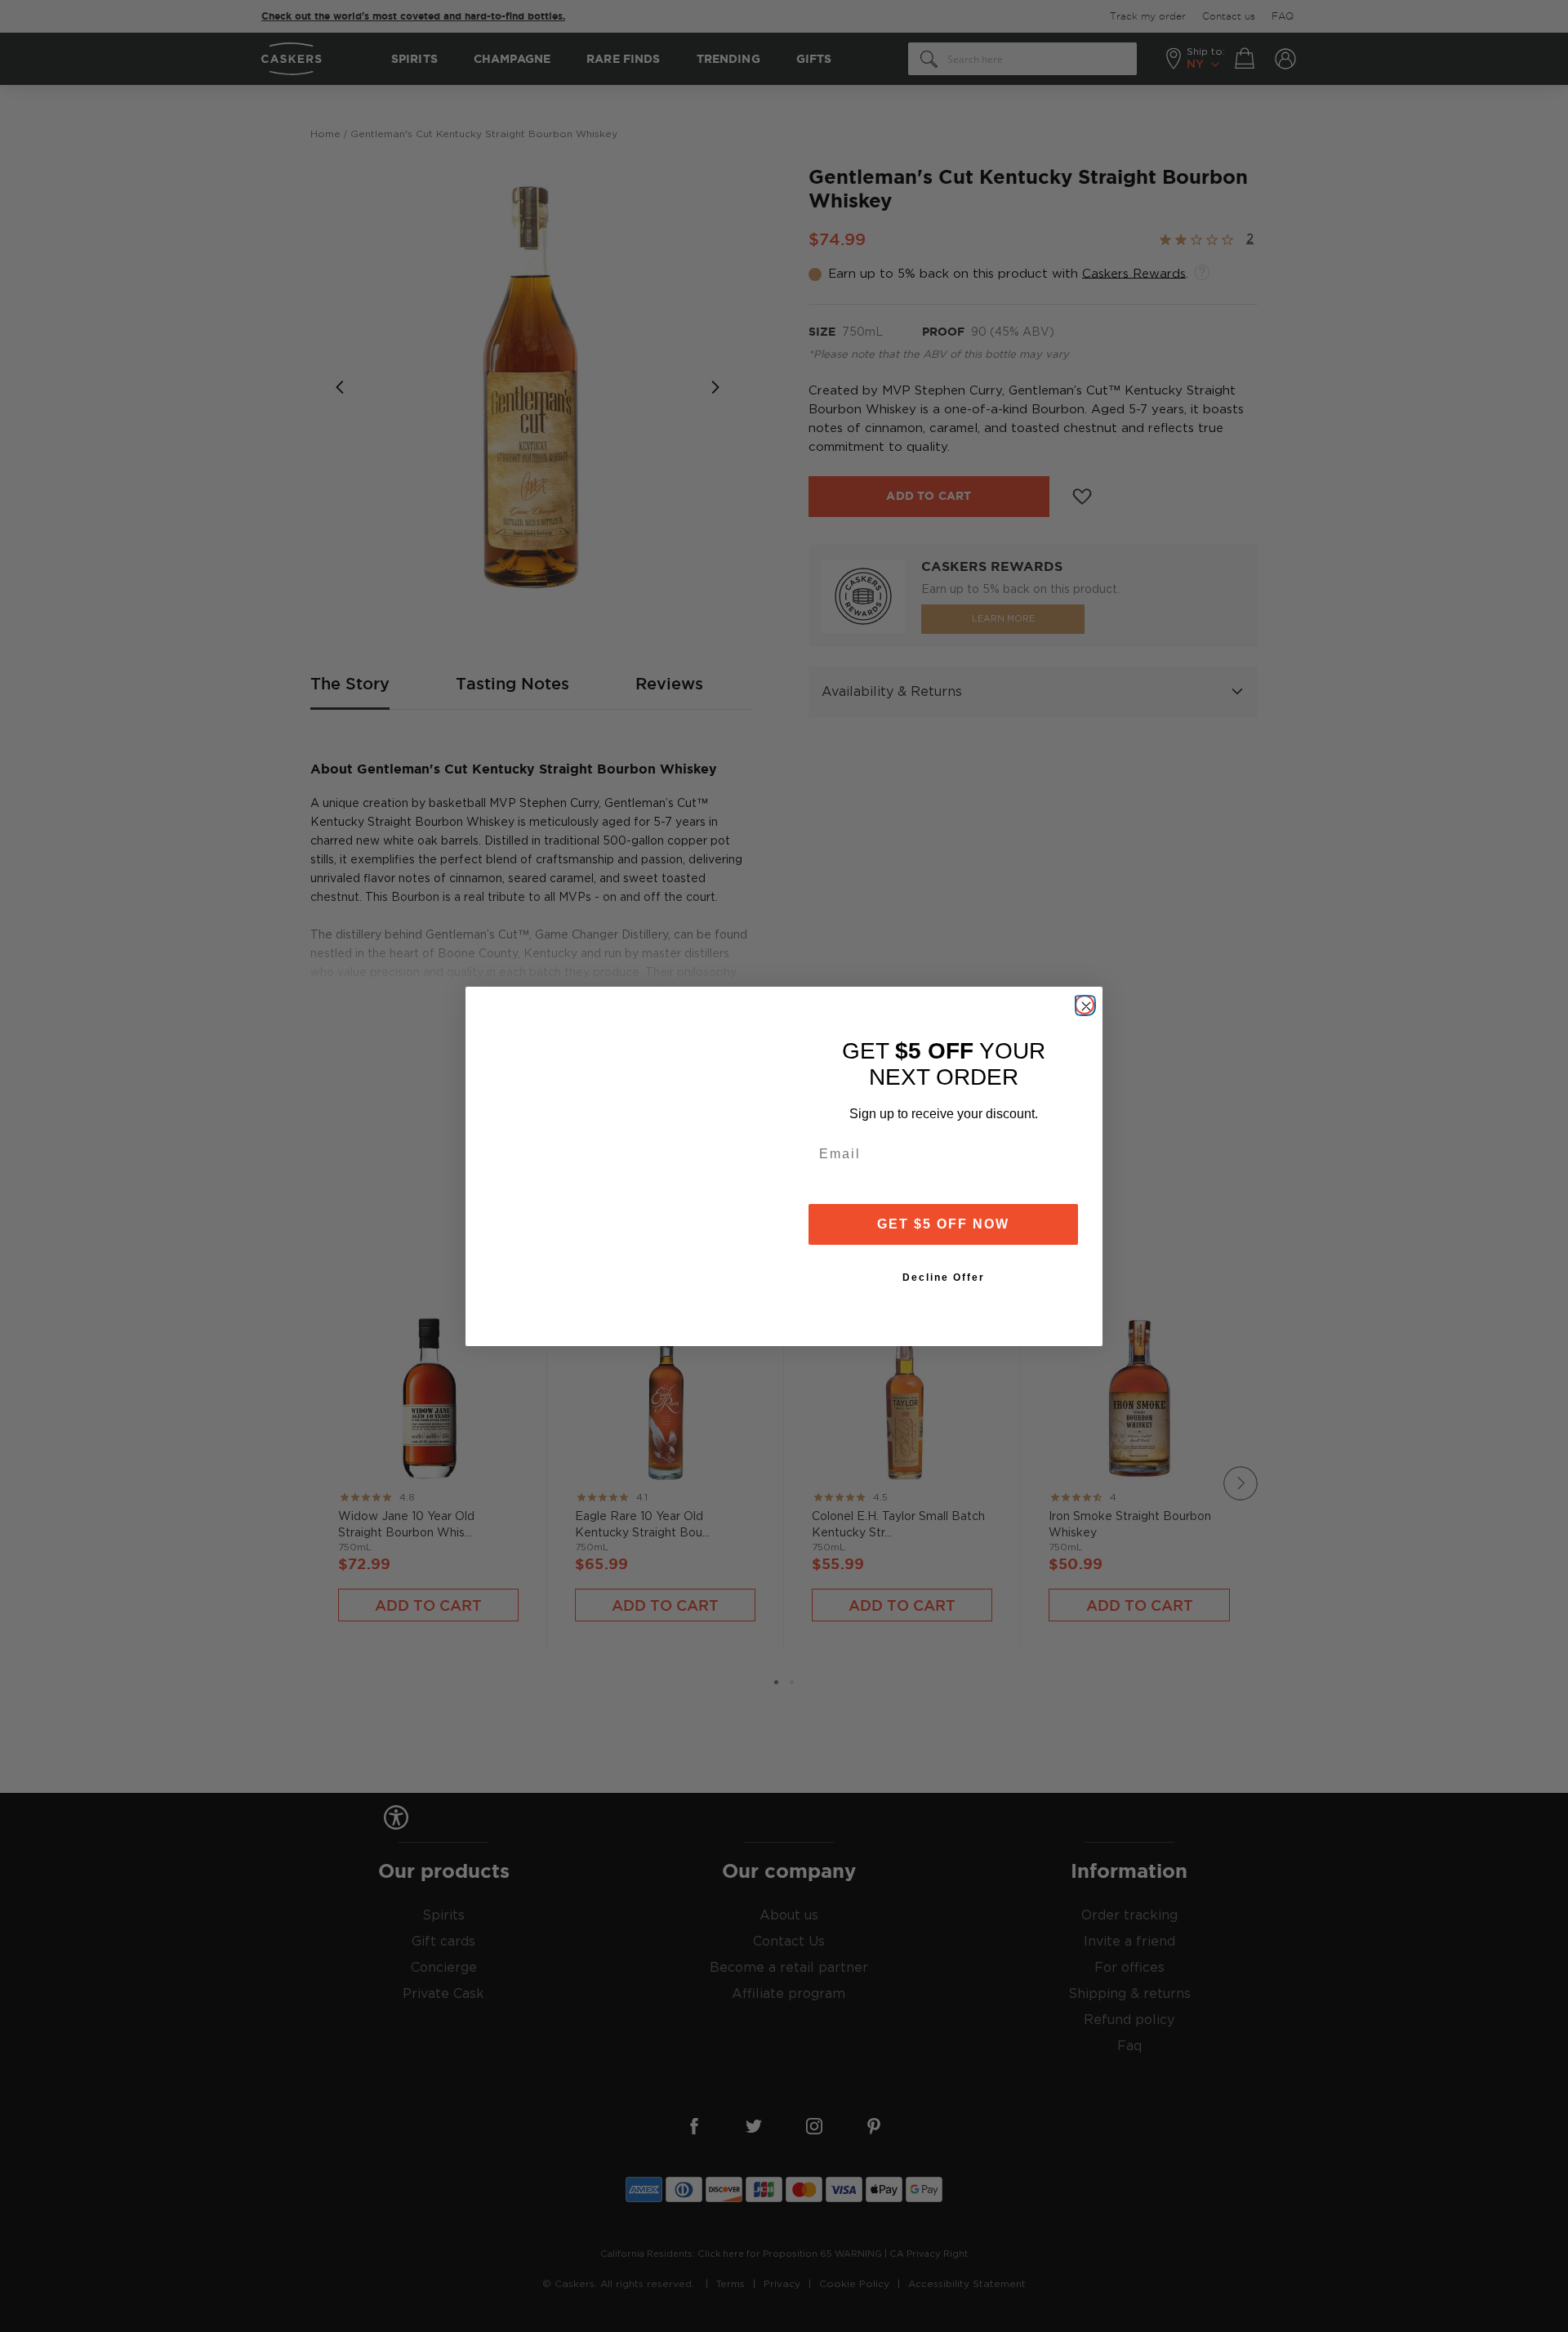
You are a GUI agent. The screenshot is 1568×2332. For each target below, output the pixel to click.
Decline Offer (944, 1277)
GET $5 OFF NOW (943, 1224)
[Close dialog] (1085, 1005)
